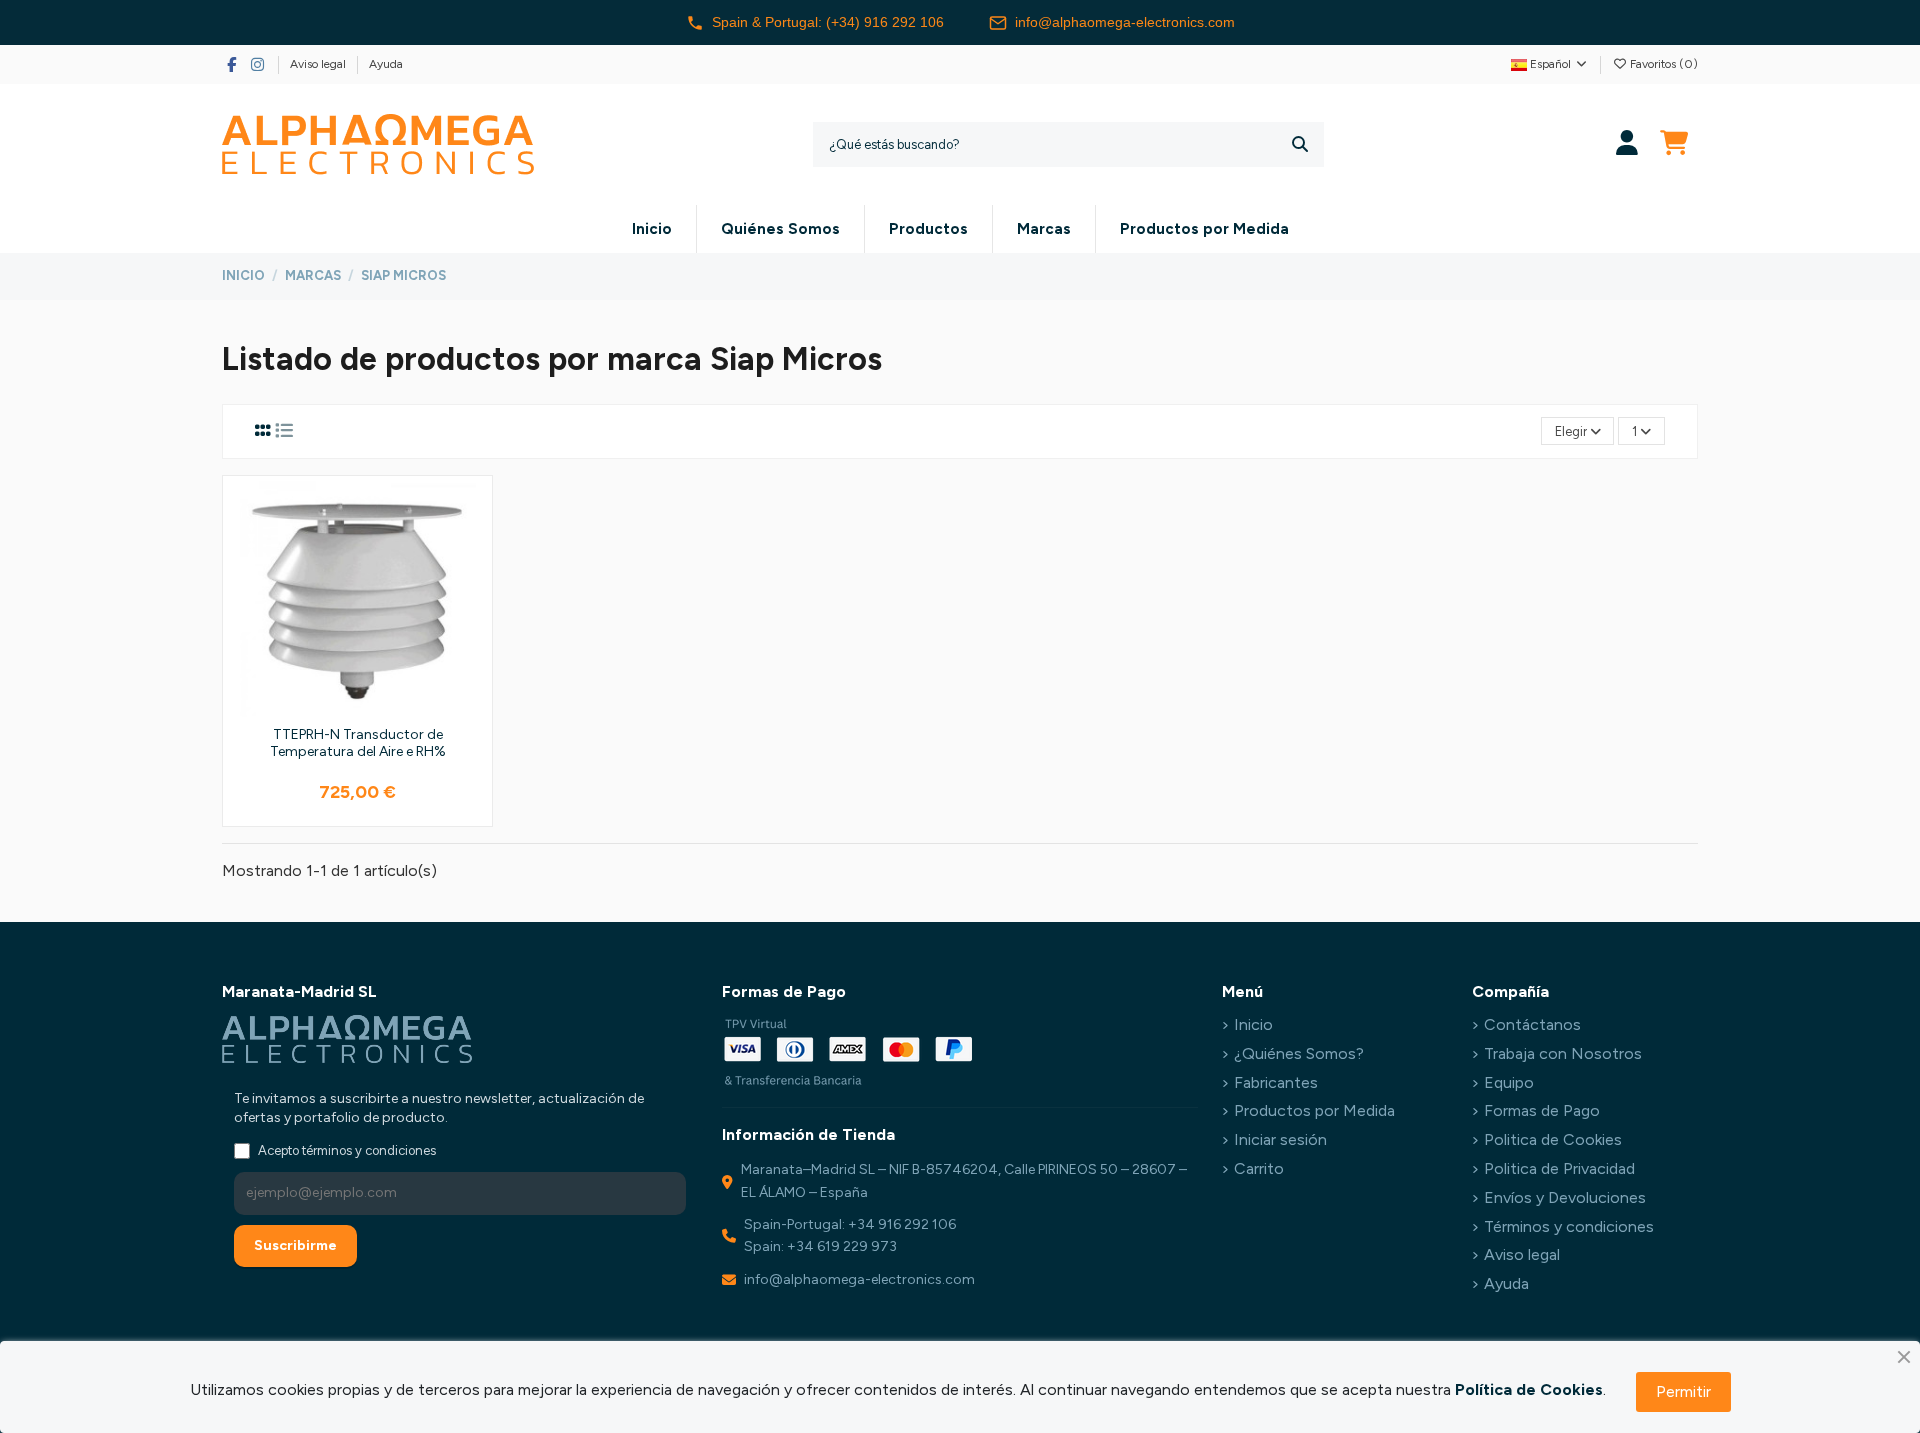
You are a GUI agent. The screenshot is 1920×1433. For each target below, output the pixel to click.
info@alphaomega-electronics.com (1125, 22)
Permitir (1683, 1391)
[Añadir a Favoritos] (470, 513)
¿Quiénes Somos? (1299, 1053)
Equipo (1509, 1082)
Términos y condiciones (1569, 1226)
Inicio (1253, 1024)
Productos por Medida (1314, 1110)
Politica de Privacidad (1559, 1168)
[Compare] (470, 550)
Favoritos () (1662, 64)
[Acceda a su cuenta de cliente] (1627, 144)
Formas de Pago (1542, 1110)
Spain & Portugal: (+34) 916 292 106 (828, 22)
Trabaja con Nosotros (1563, 1053)
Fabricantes (1276, 1082)
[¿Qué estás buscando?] (1300, 144)
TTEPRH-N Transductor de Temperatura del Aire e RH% (358, 743)
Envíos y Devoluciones (1565, 1197)
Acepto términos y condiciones (347, 1150)
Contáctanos (1532, 1024)
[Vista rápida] (470, 587)
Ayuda (386, 64)
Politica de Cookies (1553, 1139)
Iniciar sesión (1280, 1139)
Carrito (1259, 1168)
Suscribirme (295, 1245)
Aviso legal (319, 64)
